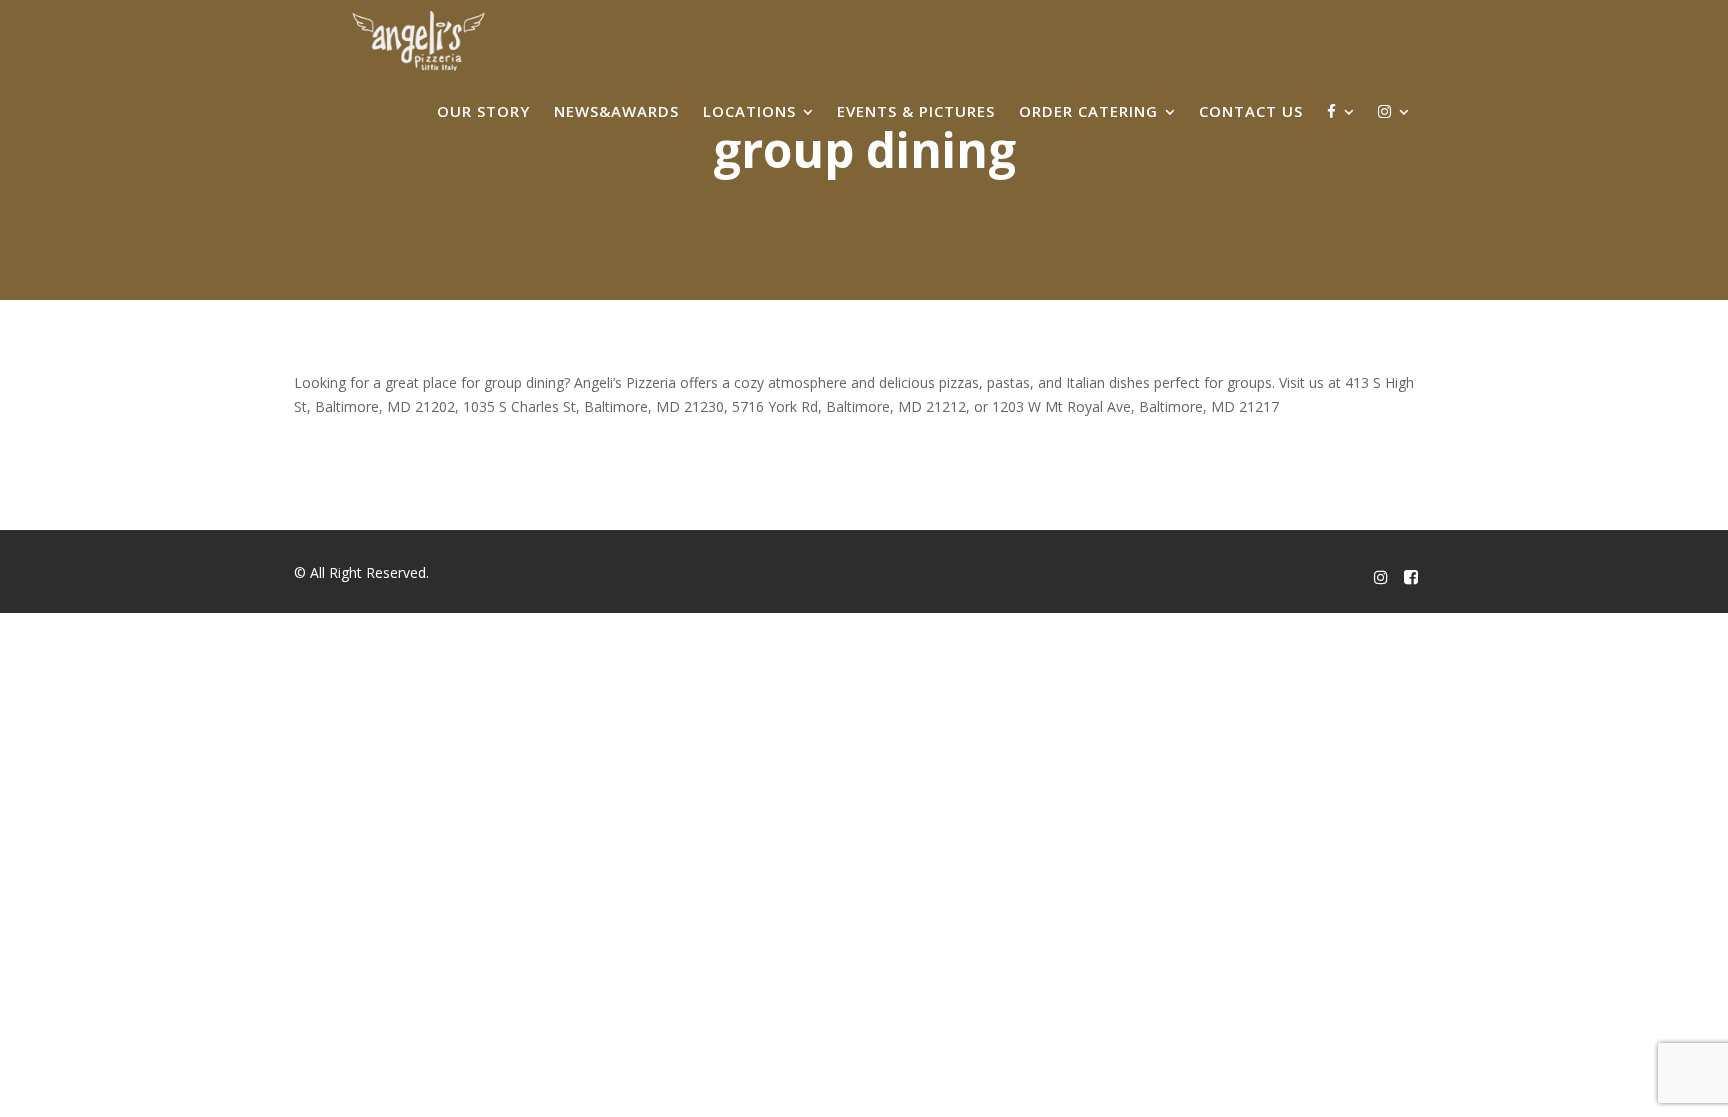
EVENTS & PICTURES (916, 111)
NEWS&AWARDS (616, 111)
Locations (749, 111)
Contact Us (1251, 111)
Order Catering (1088, 111)
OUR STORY (483, 111)
